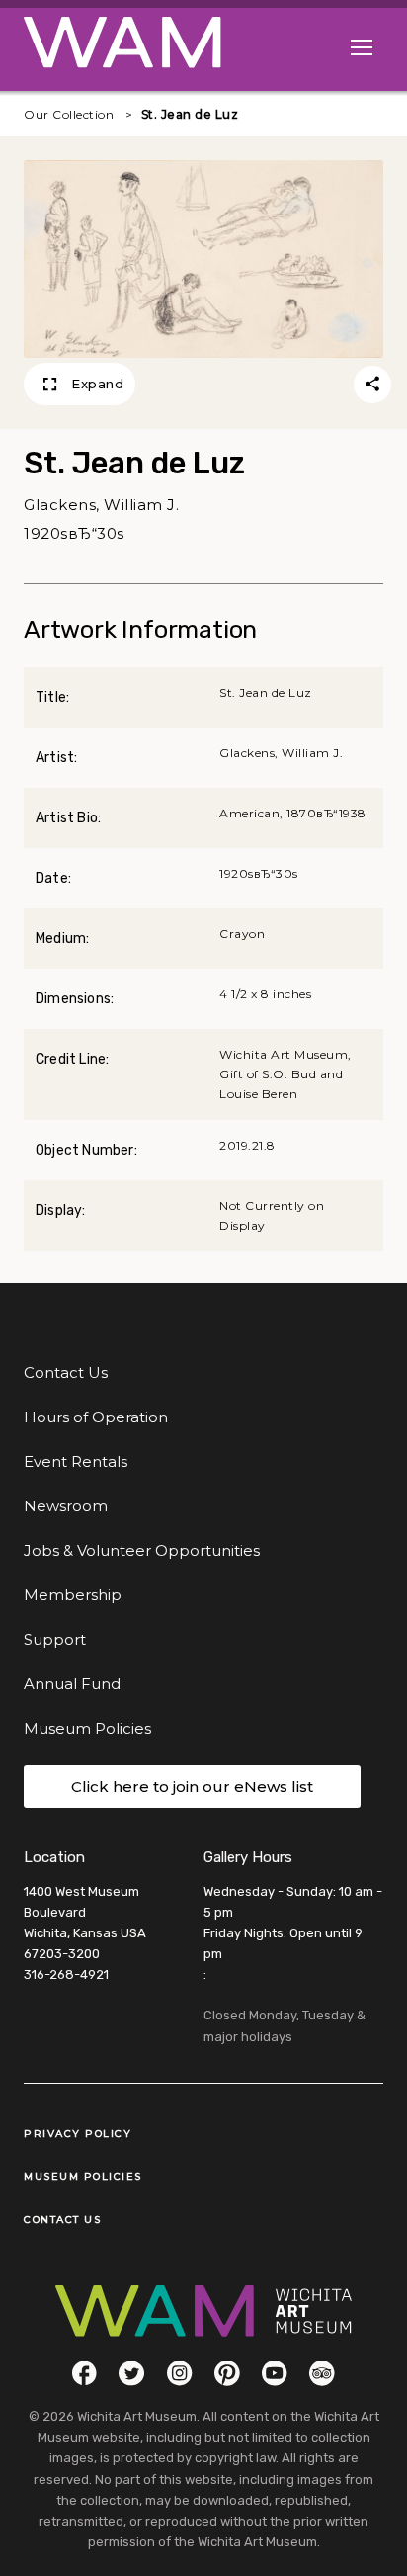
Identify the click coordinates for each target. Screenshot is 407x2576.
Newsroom (66, 1506)
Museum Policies (87, 1728)
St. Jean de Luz (190, 114)
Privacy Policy (78, 2134)
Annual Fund (72, 1684)
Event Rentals (76, 1461)
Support (55, 1639)
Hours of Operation (96, 1417)
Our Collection (69, 114)
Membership (73, 1595)
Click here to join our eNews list (192, 1787)
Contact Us (66, 1373)
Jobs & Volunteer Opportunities (142, 1550)
